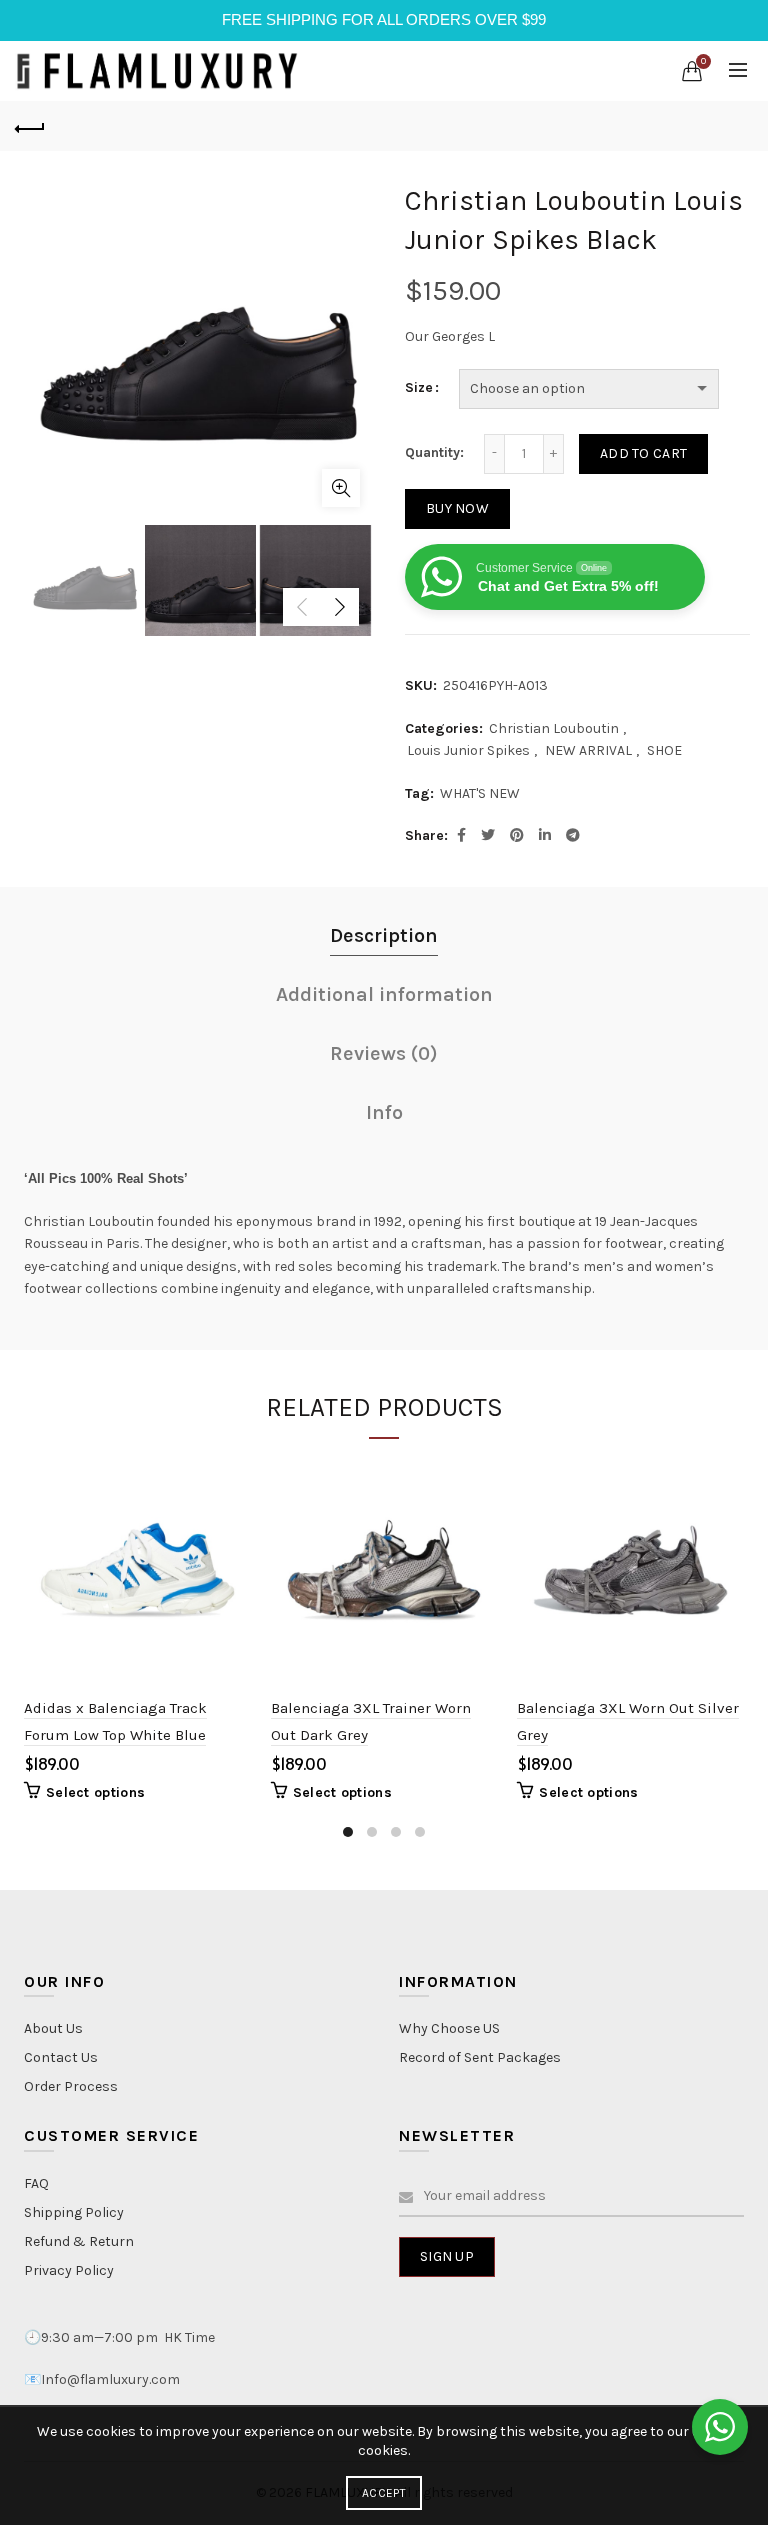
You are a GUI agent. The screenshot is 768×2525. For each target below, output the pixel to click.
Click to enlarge (341, 488)
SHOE (664, 750)
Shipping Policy (74, 2212)
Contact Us (61, 2057)
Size (419, 387)
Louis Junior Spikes (468, 750)
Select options (95, 1792)
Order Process (71, 2086)
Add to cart (643, 453)
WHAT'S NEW (480, 793)
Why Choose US (449, 2028)
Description (384, 935)
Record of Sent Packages (480, 2057)
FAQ (36, 2183)
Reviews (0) (384, 1053)
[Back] (30, 126)
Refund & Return (79, 2241)
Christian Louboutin (554, 728)
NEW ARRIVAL (588, 750)
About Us (53, 2028)
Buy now (457, 508)
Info (384, 1112)
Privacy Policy (69, 2270)
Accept (384, 2493)
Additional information (384, 994)
